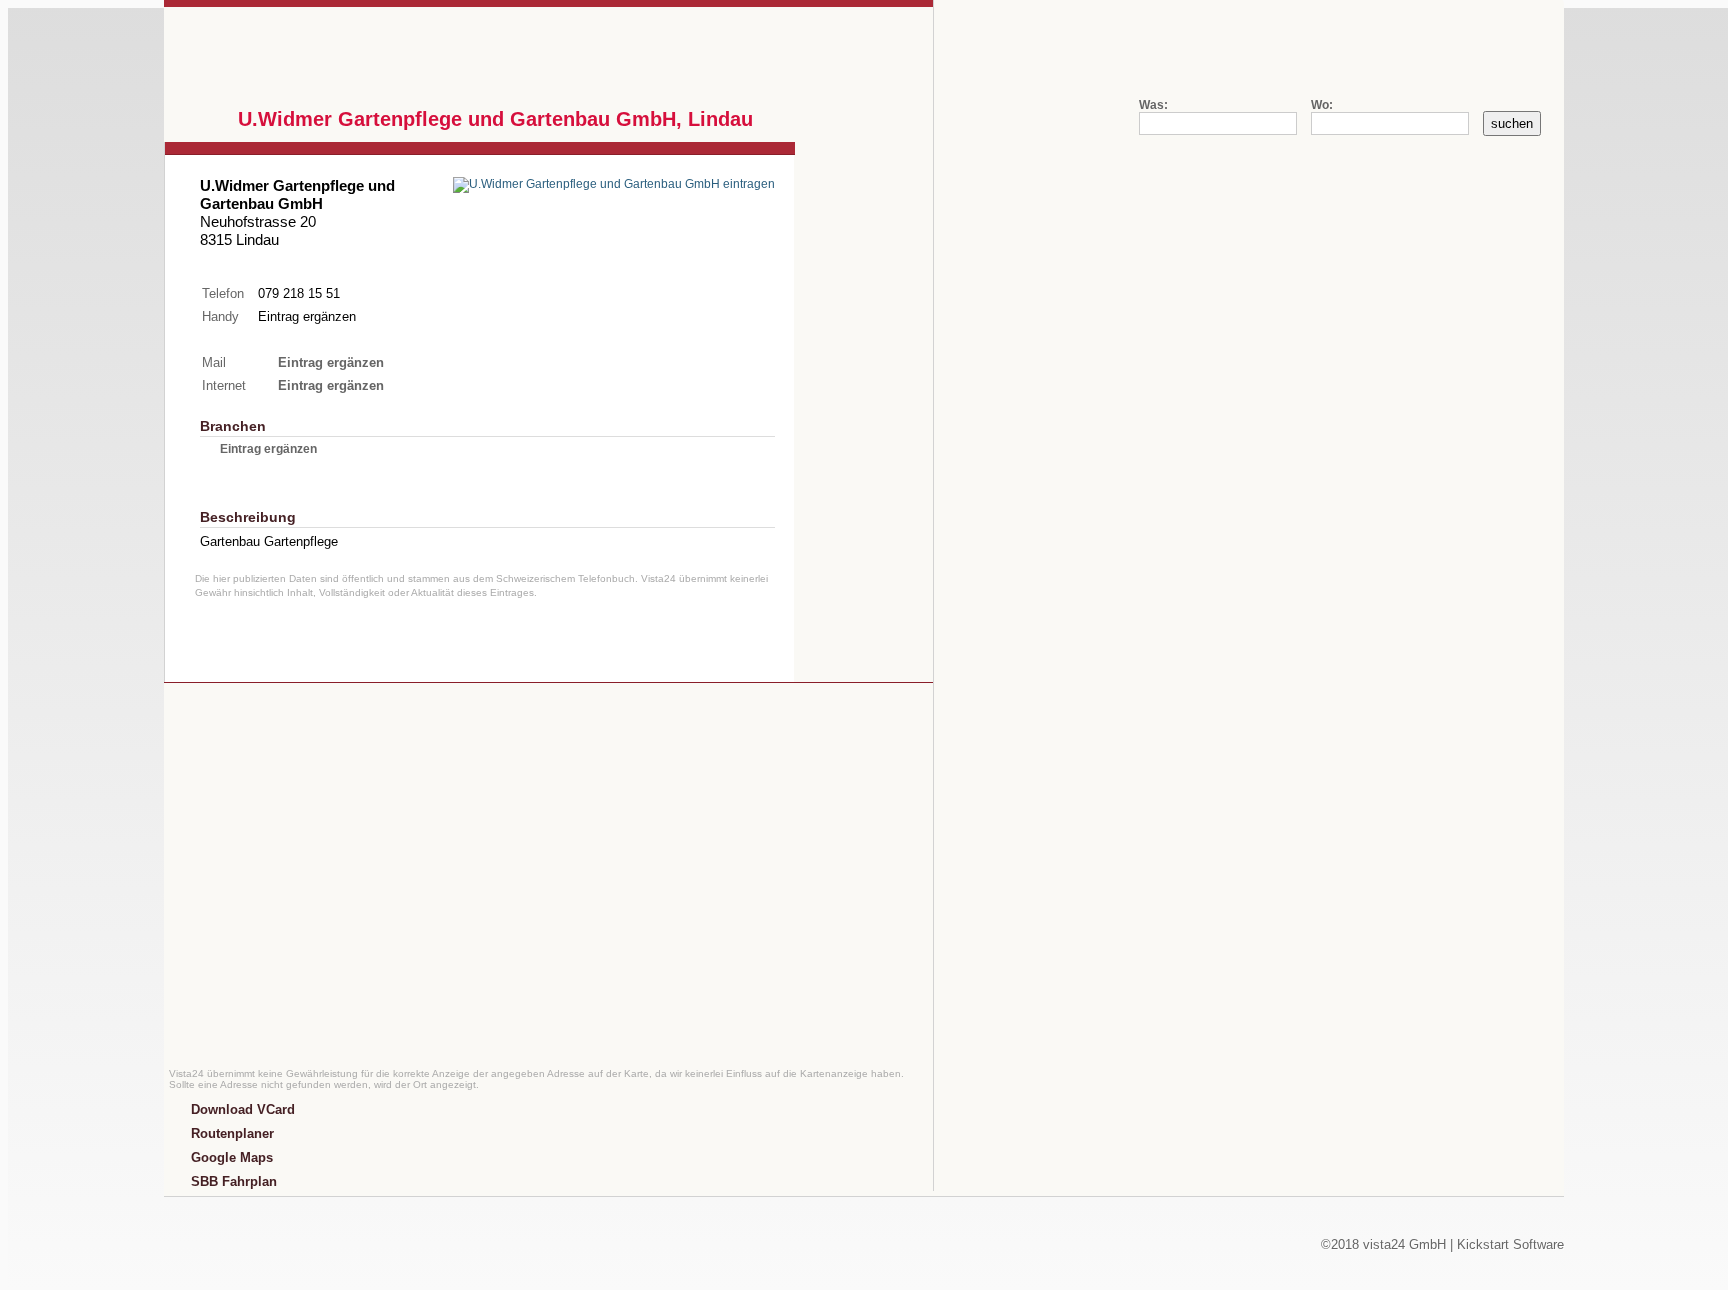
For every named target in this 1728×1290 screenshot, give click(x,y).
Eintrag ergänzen (307, 316)
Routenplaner (232, 1133)
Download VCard (243, 1109)
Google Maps (232, 1157)
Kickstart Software (1510, 1244)
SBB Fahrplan (234, 1181)
